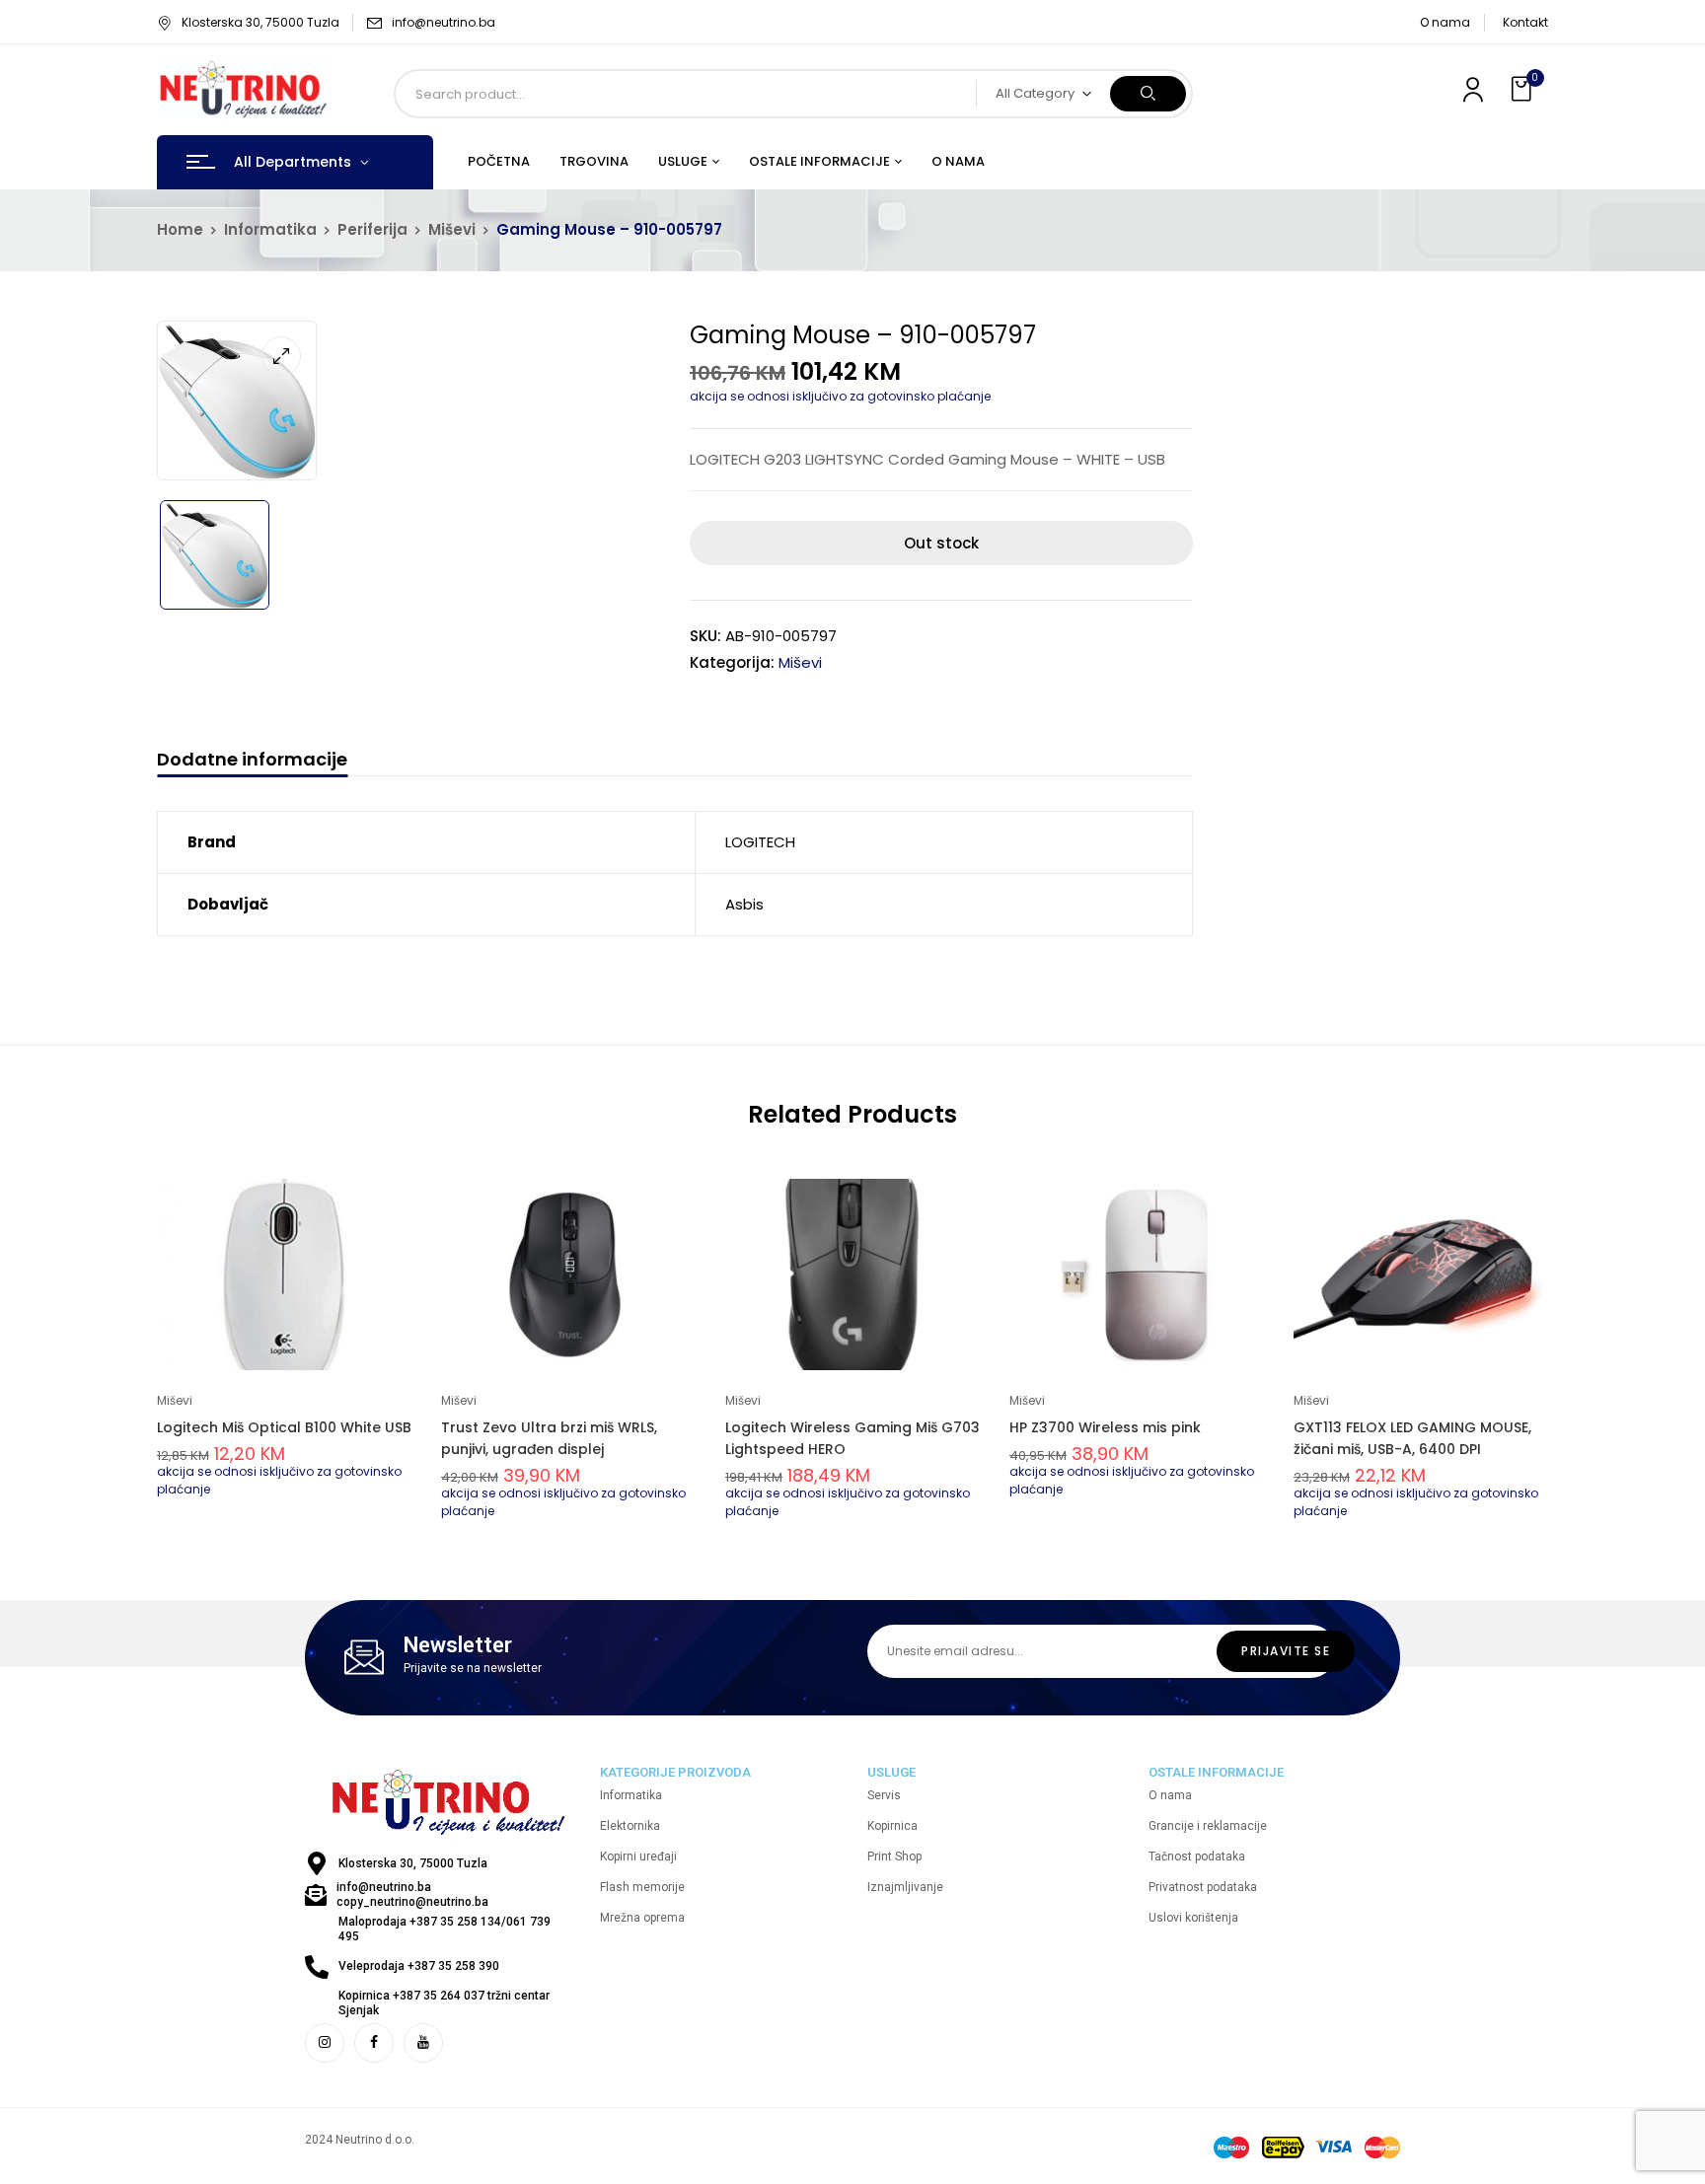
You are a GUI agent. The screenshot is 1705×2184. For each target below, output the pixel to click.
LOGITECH (760, 842)
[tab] (252, 762)
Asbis (744, 904)
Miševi (452, 229)
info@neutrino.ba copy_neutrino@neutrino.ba (412, 1894)
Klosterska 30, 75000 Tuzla (260, 22)
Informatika (270, 229)
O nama (1445, 22)
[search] (1148, 94)
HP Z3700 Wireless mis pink (1105, 1427)
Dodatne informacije (252, 760)
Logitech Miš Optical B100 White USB (284, 1427)
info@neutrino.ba (444, 22)
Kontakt (1525, 22)
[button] (1523, 89)
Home (180, 229)
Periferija (372, 229)
